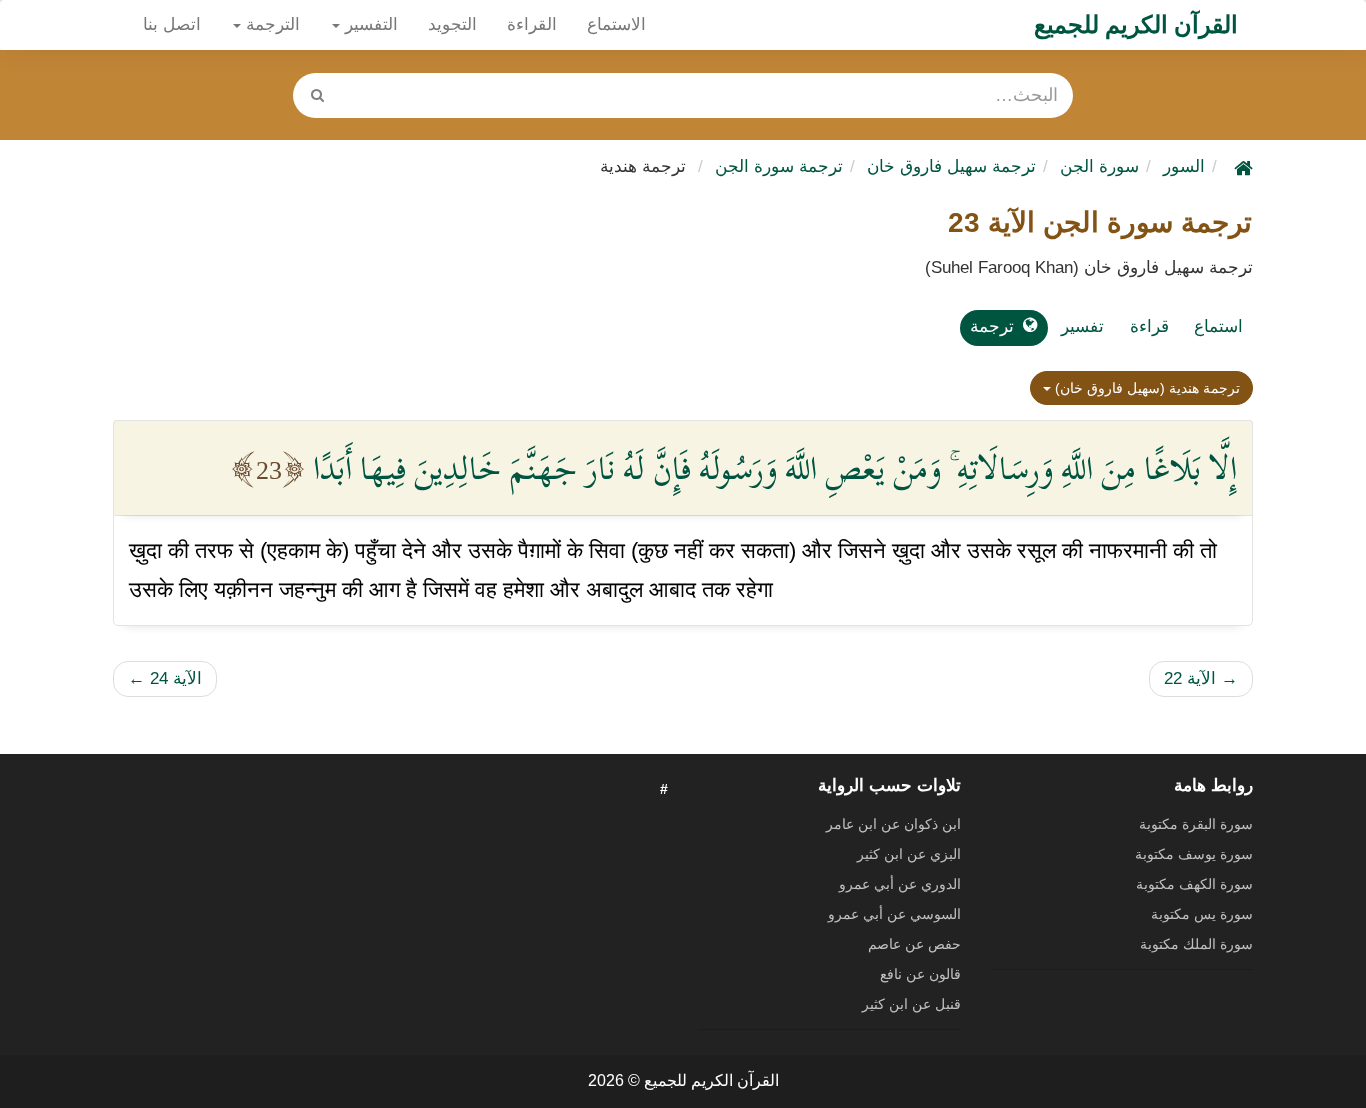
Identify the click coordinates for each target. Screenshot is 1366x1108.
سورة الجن (1099, 166)
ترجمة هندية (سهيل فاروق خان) (1145, 388)
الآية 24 (165, 678)
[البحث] (317, 95)
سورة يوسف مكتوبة (1194, 854)
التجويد (452, 24)
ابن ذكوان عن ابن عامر (893, 824)
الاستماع (616, 24)
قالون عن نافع (920, 974)
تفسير (1082, 326)
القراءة (532, 24)
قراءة (1149, 326)
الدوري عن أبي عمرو (900, 884)
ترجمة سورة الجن (779, 166)
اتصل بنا (172, 24)
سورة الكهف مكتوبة (1194, 884)
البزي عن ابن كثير (909, 854)
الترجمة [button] (270, 24)
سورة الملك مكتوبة (1196, 944)
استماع (1218, 326)
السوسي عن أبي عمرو (894, 914)
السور (1184, 166)
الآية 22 (1201, 678)
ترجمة (992, 326)
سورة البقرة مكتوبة (1196, 824)
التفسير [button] (369, 24)
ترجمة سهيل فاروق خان (951, 166)
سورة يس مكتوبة (1202, 914)
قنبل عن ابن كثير (911, 1004)
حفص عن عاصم (914, 944)
